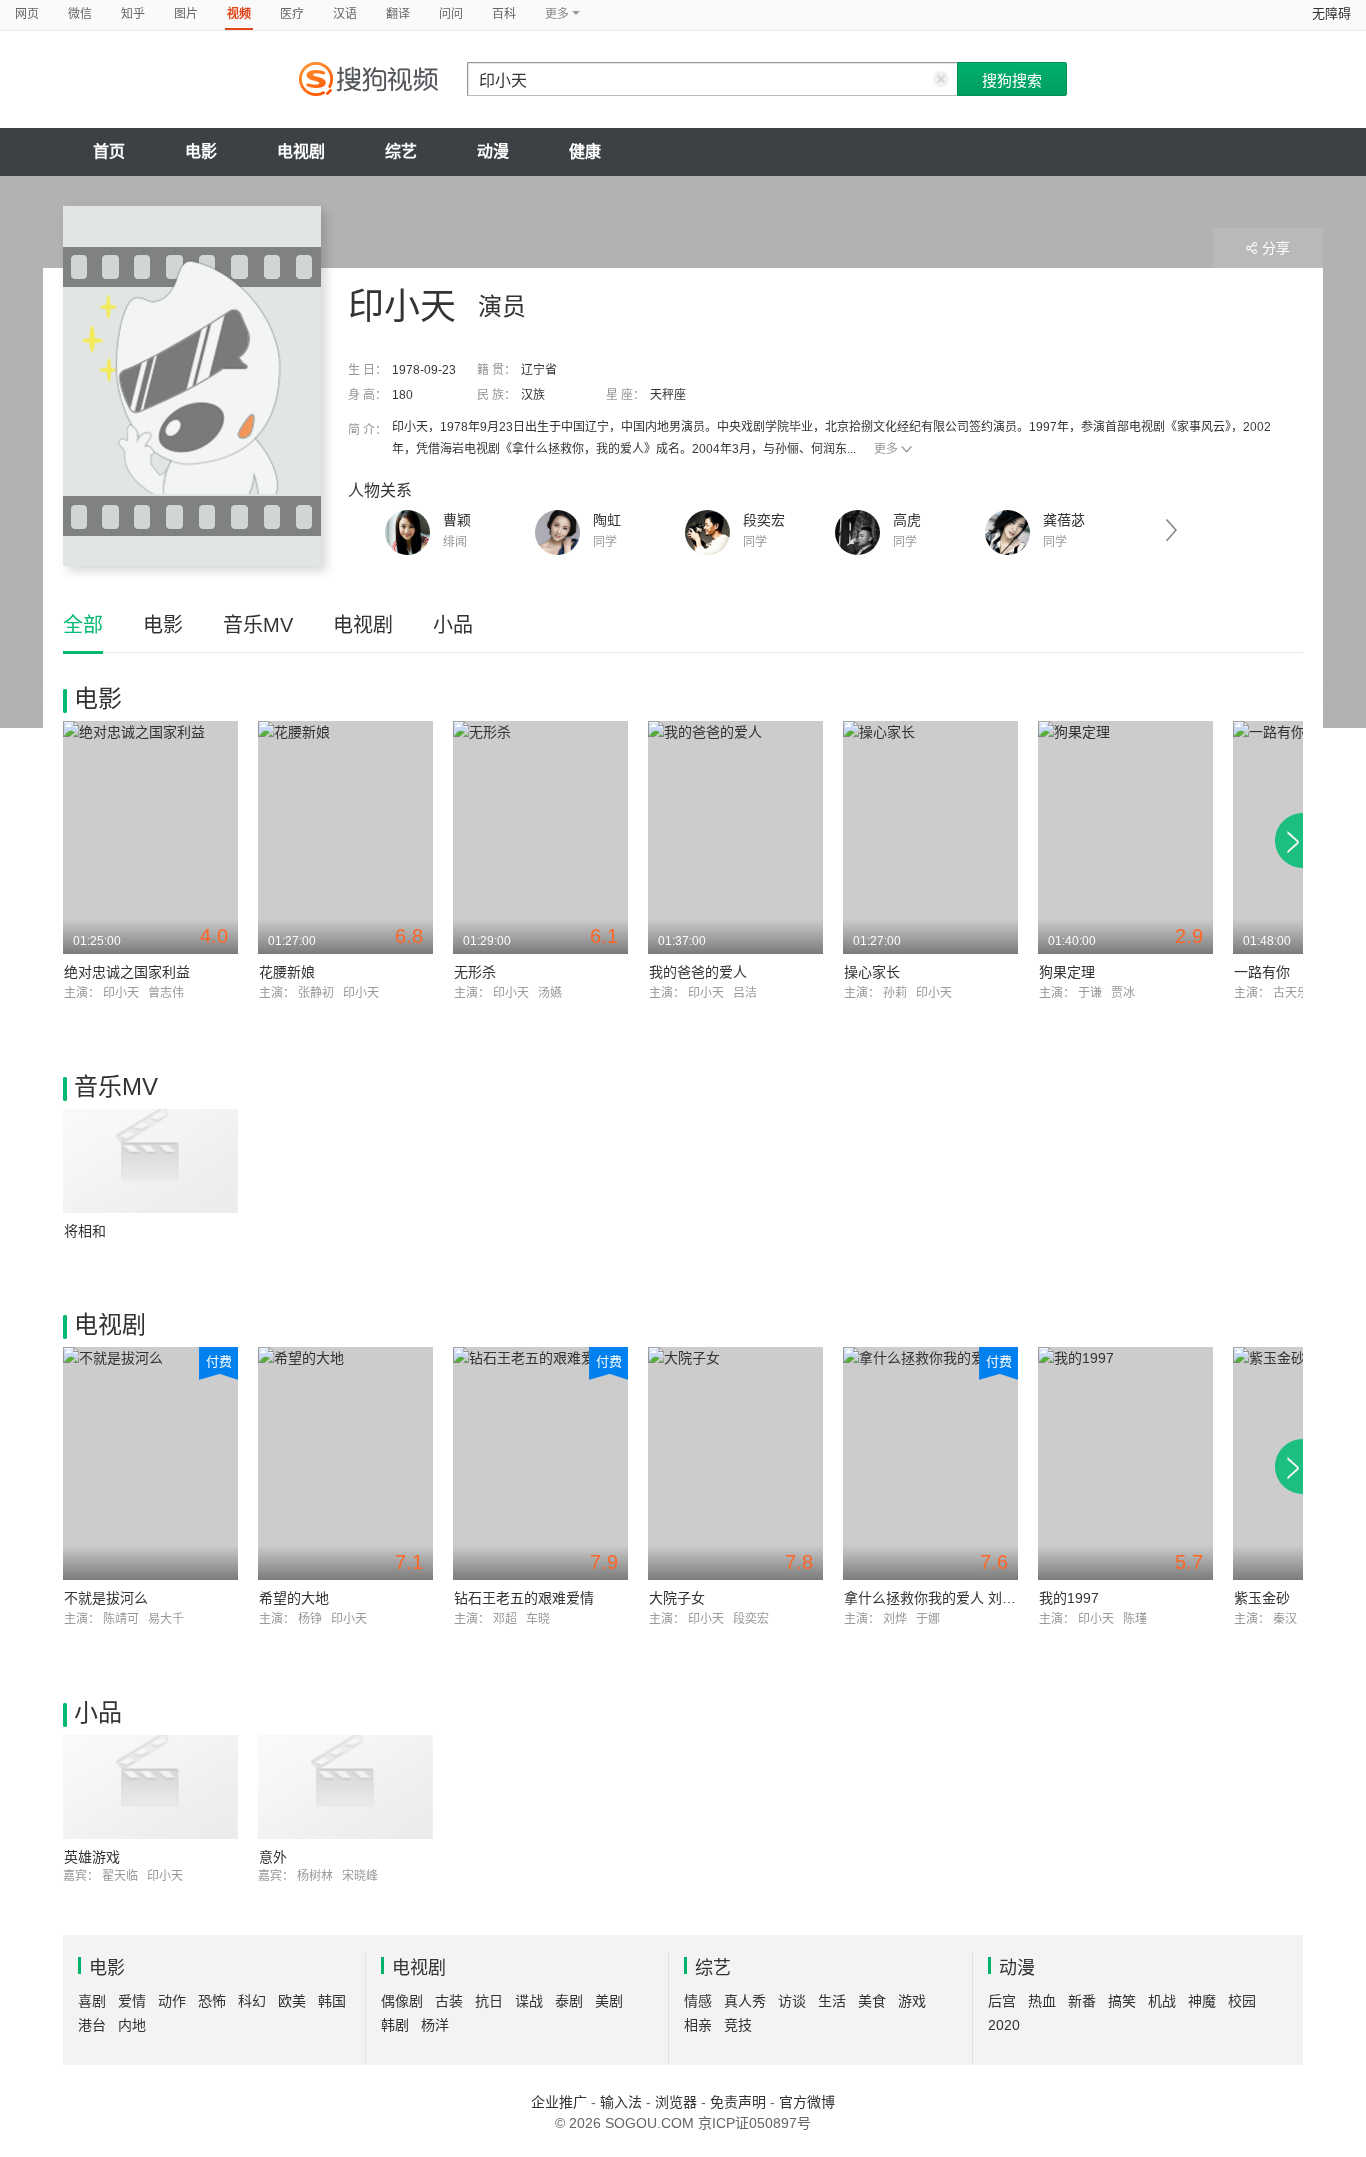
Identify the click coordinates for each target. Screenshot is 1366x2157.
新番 (1082, 2001)
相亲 (698, 2025)
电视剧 (301, 151)
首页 (109, 151)
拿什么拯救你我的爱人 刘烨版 (937, 1598)
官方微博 (807, 2102)
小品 (453, 625)
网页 (27, 14)
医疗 (292, 14)
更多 (886, 449)
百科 (504, 14)
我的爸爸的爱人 (698, 972)
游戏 (912, 2001)
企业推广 (559, 2102)
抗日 (489, 2001)
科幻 (252, 2001)
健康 (585, 151)
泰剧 (569, 2001)
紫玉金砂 (1262, 1598)
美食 (872, 2001)
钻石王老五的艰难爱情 (524, 1598)
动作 (172, 2001)
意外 (273, 1857)
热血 (1042, 2001)
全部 (83, 625)
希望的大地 (294, 1598)
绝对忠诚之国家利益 (127, 972)
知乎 (133, 14)
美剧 (609, 2001)
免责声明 (738, 2102)
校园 (1242, 2001)
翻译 (398, 14)
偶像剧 (402, 2001)
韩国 (332, 2001)
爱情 (132, 2001)
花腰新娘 (287, 972)
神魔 (1202, 2001)
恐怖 (212, 2001)
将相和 (85, 1231)
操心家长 (872, 972)
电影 (201, 151)
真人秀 (745, 2001)
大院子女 (677, 1598)
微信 (80, 14)
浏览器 (676, 2102)
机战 (1162, 2001)
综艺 (401, 151)
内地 (132, 2025)
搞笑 (1122, 2001)
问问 (451, 14)
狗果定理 (1067, 972)
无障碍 (1331, 13)
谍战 (529, 2001)
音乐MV (258, 625)
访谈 (792, 2001)
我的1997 (1069, 1598)
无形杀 (475, 972)
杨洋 (435, 2025)
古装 (449, 2001)
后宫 (1002, 2001)
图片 (186, 14)
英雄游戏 (92, 1857)
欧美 (292, 2001)
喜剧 (92, 2001)
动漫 (493, 151)
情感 (698, 2001)
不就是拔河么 (106, 1598)
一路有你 (1262, 972)
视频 (239, 14)
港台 (92, 2025)
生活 (832, 2001)
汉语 (345, 14)
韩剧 (395, 2025)
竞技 (738, 2025)
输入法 (621, 2102)
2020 (1004, 2025)
